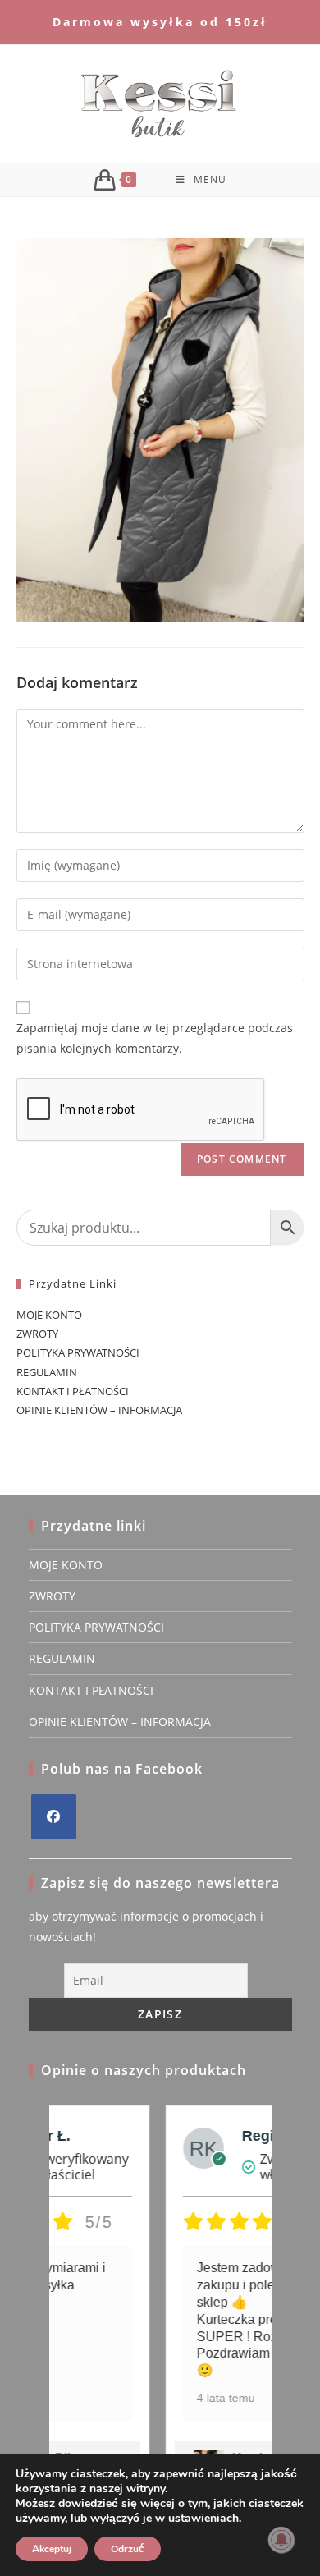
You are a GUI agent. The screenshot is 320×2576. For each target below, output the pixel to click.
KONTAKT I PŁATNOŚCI (73, 1391)
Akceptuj (52, 2549)
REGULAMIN (47, 1372)
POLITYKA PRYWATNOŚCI (78, 1352)
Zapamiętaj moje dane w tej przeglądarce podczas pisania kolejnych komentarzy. (155, 1038)
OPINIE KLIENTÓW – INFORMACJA (99, 1410)
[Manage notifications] (281, 2540)
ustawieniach (203, 2519)
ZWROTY (37, 1334)
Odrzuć (128, 2549)
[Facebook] (54, 1817)
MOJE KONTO (49, 1315)
